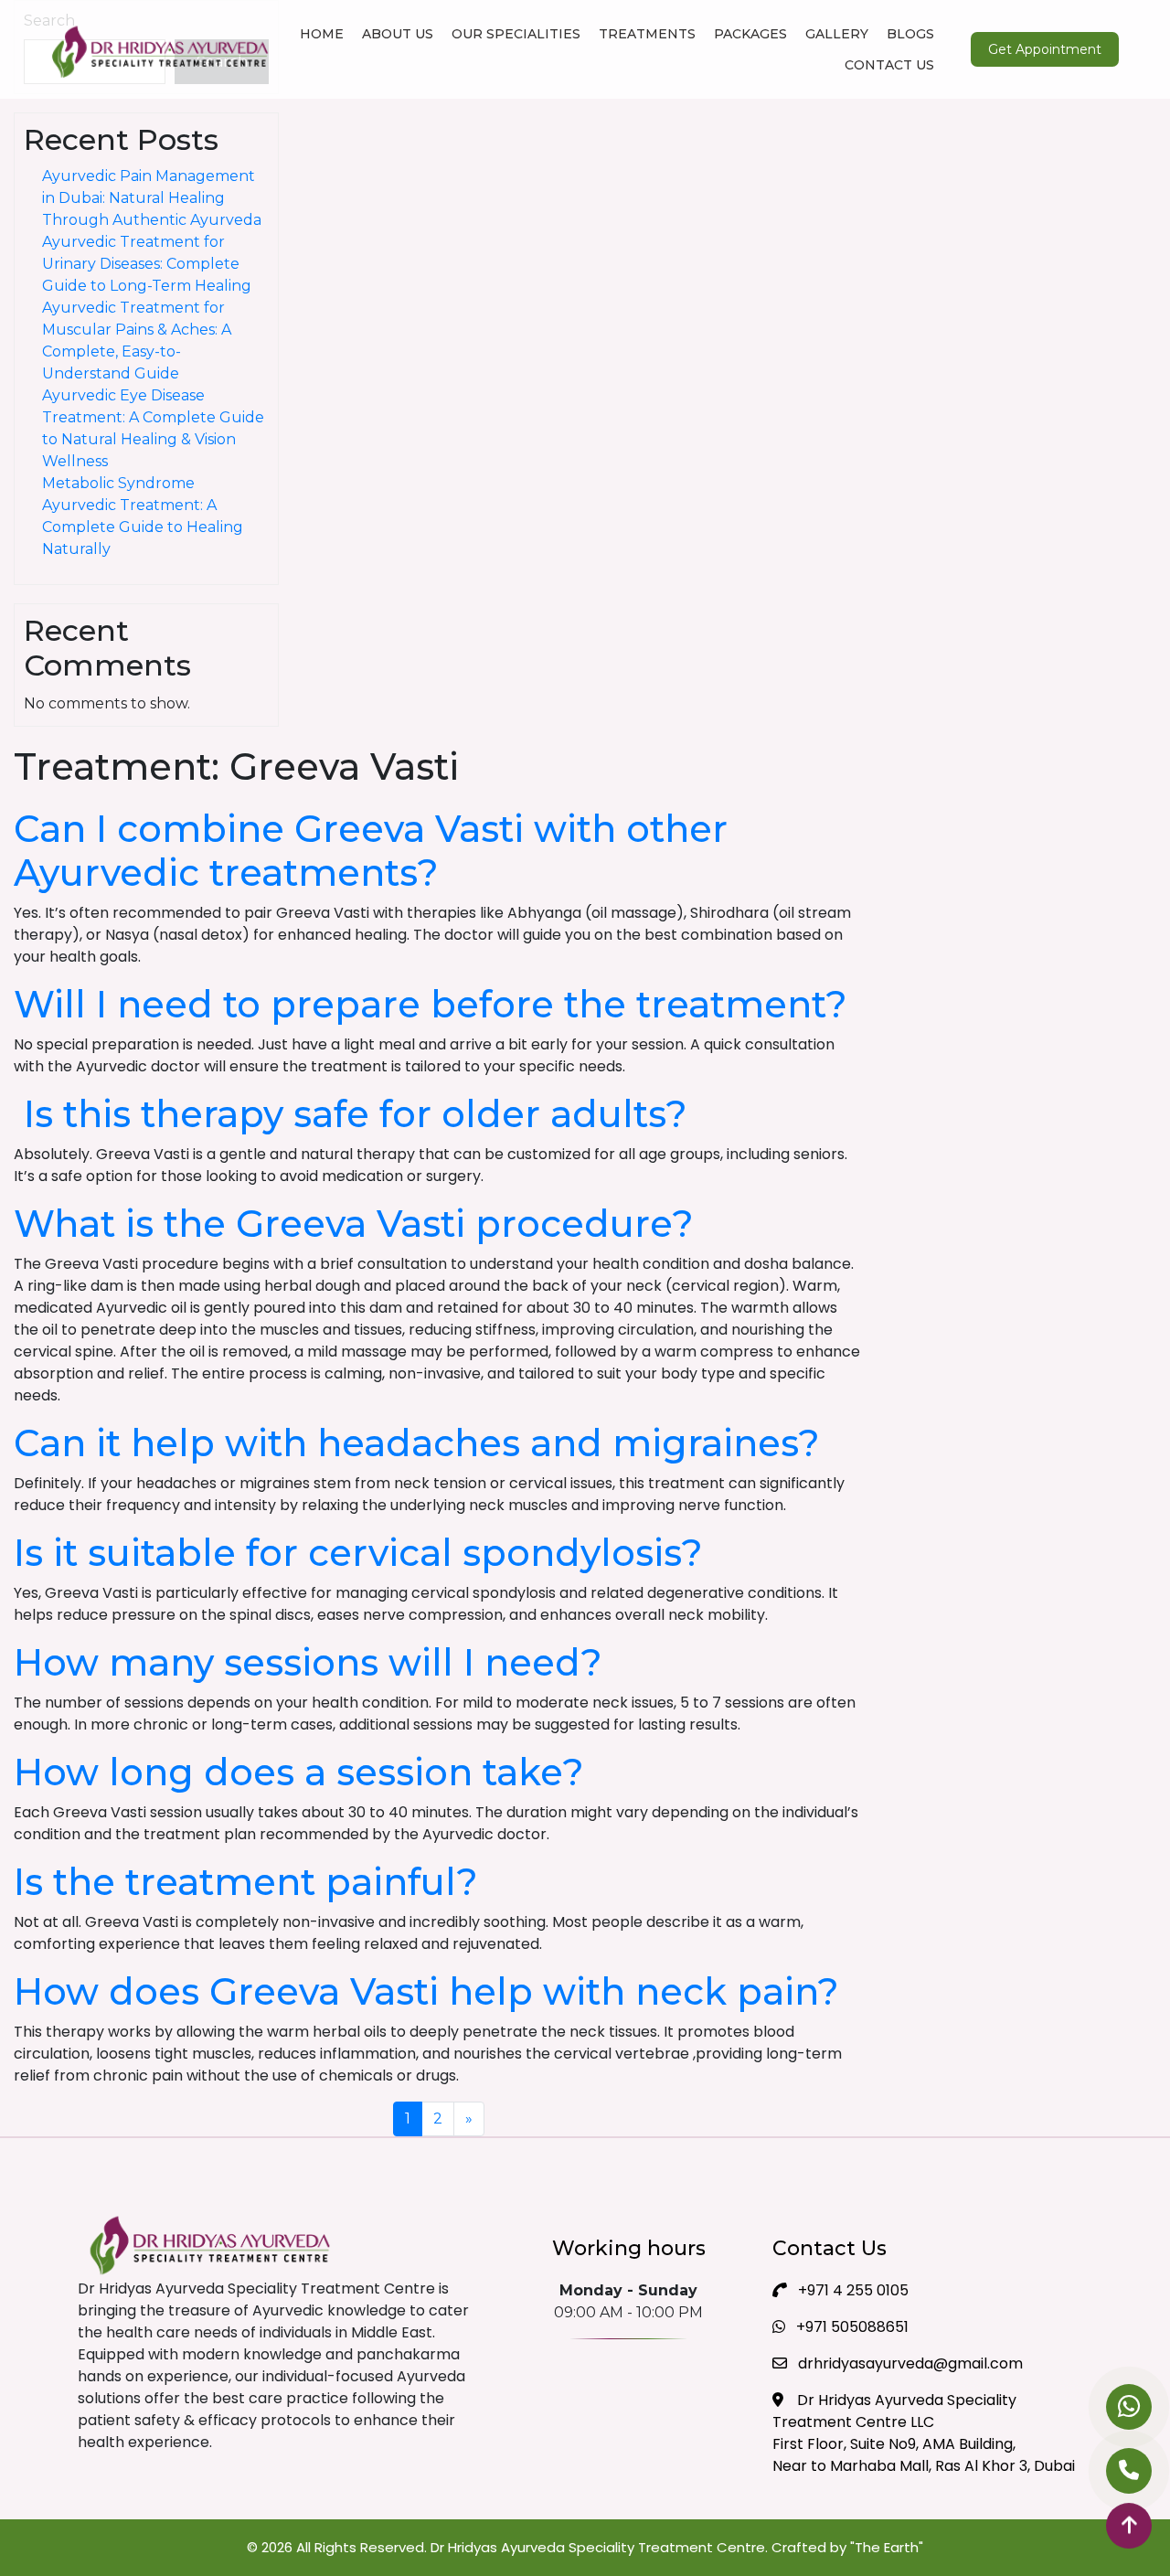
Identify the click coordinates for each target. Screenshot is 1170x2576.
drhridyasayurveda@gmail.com (909, 2363)
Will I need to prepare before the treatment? (431, 1004)
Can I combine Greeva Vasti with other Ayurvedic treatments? (371, 851)
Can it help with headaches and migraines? (417, 1443)
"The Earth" (887, 2547)
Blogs (910, 34)
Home (322, 34)
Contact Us (889, 65)
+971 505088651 (851, 2327)
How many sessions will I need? (308, 1662)
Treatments (647, 34)
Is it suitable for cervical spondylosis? (358, 1553)
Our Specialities (516, 34)
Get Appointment (1045, 49)
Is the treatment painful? (246, 1882)
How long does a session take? (299, 1772)
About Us (398, 34)
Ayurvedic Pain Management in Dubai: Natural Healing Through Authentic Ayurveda (152, 198)
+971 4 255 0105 (851, 2290)
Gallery (837, 34)
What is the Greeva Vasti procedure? (354, 1224)
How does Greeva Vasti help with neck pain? (426, 1991)
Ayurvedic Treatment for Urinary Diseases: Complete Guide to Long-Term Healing (147, 264)
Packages (750, 34)
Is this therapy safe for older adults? (351, 1114)
